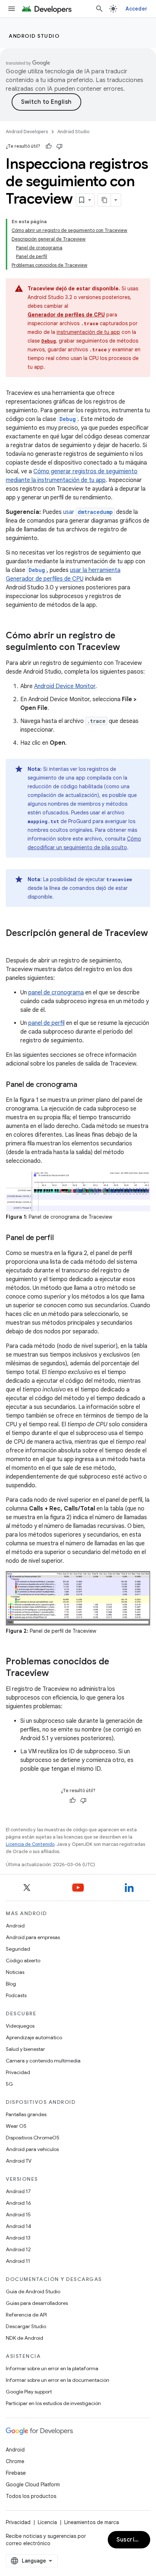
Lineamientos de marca (92, 2522)
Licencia (47, 2522)
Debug (37, 570)
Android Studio (34, 36)
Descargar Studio (26, 2326)
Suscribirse (133, 2540)
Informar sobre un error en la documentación (58, 2380)
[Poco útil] (59, 146)
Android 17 (18, 2191)
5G (9, 2084)
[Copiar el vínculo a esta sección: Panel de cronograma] (84, 1085)
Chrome (15, 2461)
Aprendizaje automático (34, 2037)
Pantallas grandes (26, 2114)
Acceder (136, 9)
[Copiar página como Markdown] (104, 200)
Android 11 (18, 2261)
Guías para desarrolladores (37, 2303)
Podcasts (16, 1995)
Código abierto (23, 1960)
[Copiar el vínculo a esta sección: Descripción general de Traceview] (13, 945)
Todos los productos (31, 2496)
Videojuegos (20, 2026)
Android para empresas (33, 1937)
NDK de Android (24, 2338)
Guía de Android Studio (33, 2291)
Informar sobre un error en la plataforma (52, 2368)
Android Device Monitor (65, 686)
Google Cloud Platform (33, 2485)
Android (15, 1926)
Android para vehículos (32, 2149)
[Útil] (49, 146)
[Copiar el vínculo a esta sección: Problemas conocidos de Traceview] (56, 1674)
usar (88, 512)
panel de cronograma (56, 993)
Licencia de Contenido (30, 1844)
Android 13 (18, 2238)
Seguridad (18, 1949)
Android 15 (18, 2215)
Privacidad (18, 2072)
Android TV (19, 2161)
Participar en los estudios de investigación (53, 2403)
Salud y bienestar (25, 2049)
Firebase (16, 2473)
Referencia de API (26, 2315)
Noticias (15, 1972)
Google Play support (29, 2392)
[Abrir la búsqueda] (99, 9)
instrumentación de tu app (88, 332)
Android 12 (18, 2249)
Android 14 (19, 2226)
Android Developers (27, 132)
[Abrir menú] (12, 9)
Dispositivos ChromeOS (33, 2138)
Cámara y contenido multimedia (43, 2061)
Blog (11, 1984)
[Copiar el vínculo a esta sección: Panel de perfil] (61, 1238)
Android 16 (19, 2203)
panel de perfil (46, 1023)
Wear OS (16, 2126)
